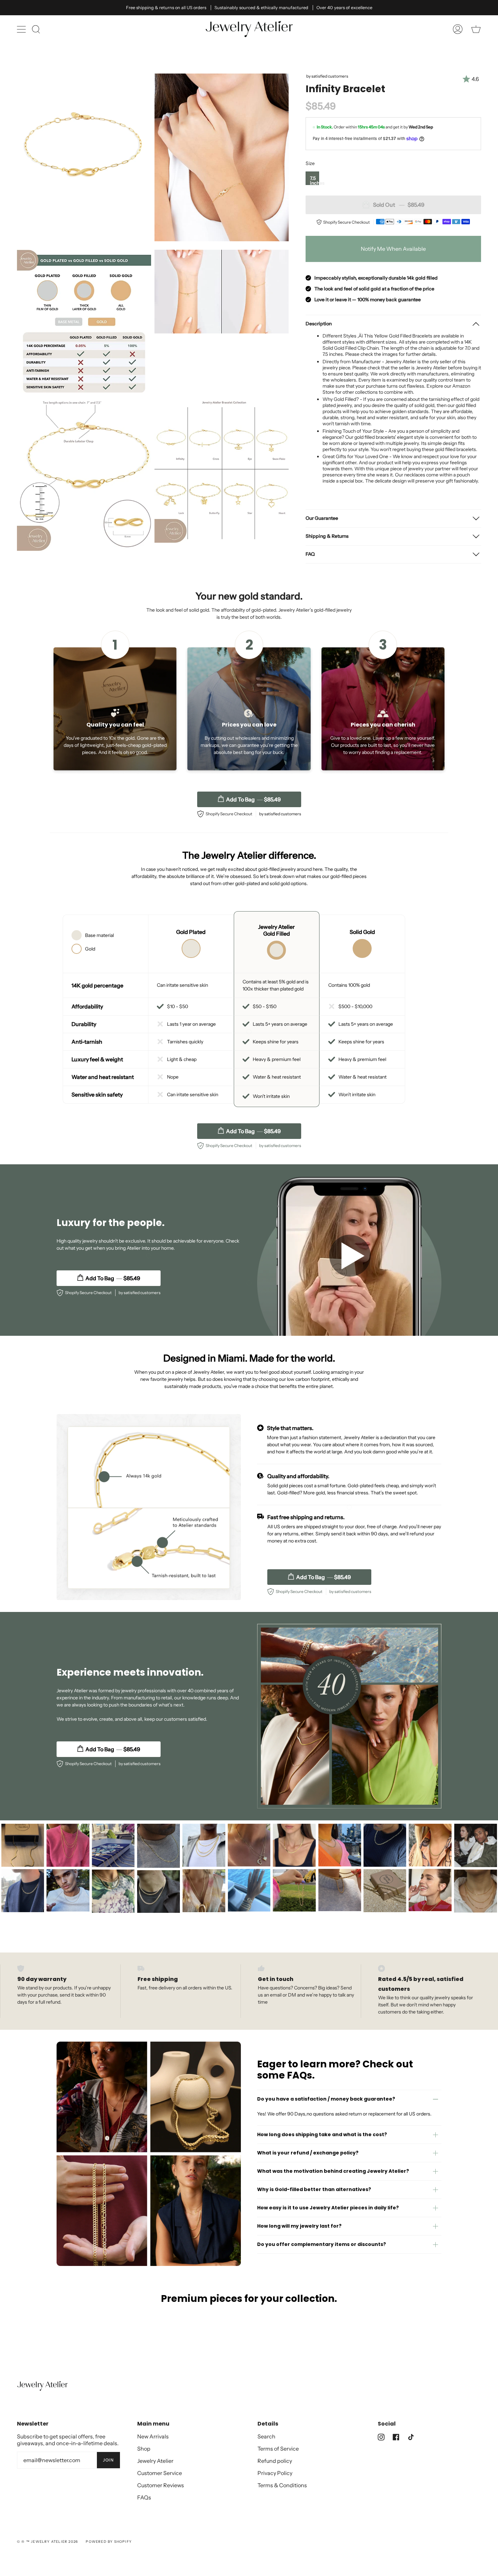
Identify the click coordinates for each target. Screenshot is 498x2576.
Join (108, 2460)
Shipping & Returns (327, 536)
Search (266, 2436)
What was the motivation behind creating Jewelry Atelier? (333, 2171)
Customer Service (160, 2473)
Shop (144, 2449)
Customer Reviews (161, 2485)
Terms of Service (278, 2449)
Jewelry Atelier (155, 2461)
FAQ (310, 554)
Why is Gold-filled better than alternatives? (314, 2189)
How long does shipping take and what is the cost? (322, 2134)
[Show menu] (22, 29)
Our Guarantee (322, 518)
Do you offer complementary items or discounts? (321, 2244)
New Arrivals (153, 2436)
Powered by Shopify (109, 2542)
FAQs (144, 2497)
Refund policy (275, 2461)
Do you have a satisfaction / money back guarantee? (326, 2099)
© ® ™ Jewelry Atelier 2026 (47, 2542)
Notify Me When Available (393, 249)
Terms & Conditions (282, 2485)
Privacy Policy (275, 2473)
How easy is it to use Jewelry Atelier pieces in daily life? (328, 2208)
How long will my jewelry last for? (299, 2226)
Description (319, 324)
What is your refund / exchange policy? (308, 2153)
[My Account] (458, 29)
